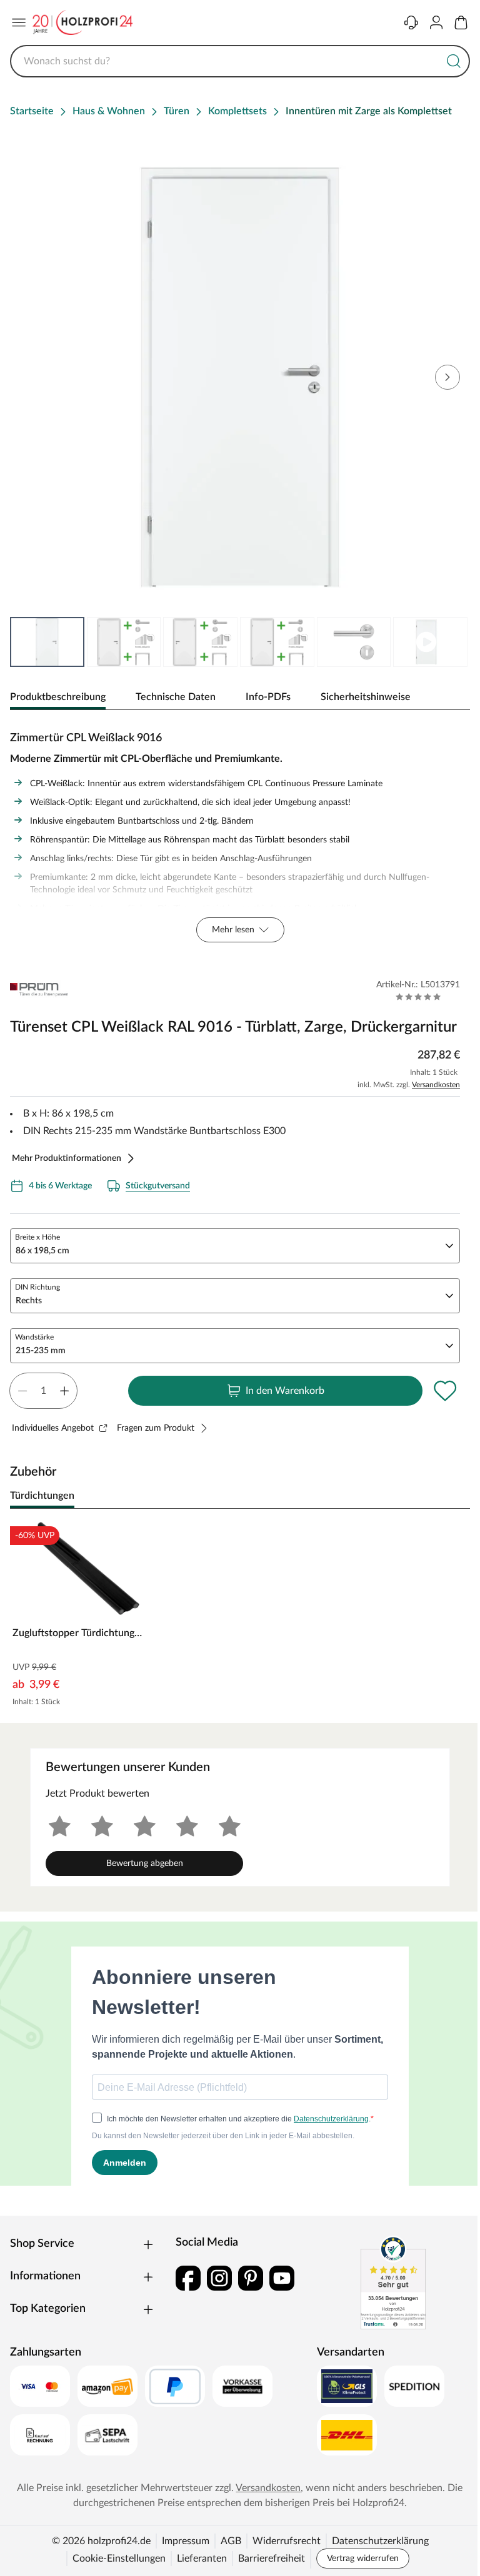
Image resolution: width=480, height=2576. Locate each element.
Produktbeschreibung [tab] (58, 697)
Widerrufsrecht (287, 2541)
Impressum (186, 2541)
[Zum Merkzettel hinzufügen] (445, 1391)
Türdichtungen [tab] (42, 1496)
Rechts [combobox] (29, 1301)
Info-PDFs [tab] (268, 697)
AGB (231, 2541)
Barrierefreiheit (272, 2559)
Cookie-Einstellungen (119, 2559)
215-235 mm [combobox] (41, 1351)
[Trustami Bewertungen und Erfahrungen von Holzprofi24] (393, 2282)
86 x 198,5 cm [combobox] (42, 1251)
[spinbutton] (43, 1391)
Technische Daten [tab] (176, 697)
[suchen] (454, 61)
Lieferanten (202, 2559)
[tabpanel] (240, 834)
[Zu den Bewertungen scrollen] (418, 997)
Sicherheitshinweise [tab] (366, 697)
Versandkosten (436, 1085)
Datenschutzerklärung (380, 2541)
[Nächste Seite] (450, 642)
